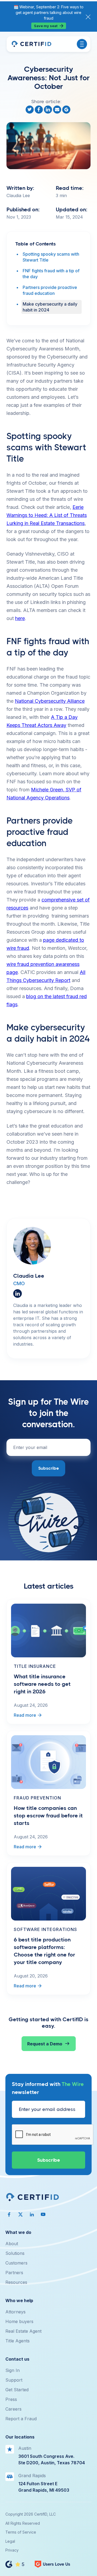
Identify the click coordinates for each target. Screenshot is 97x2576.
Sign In (13, 2370)
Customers (16, 2263)
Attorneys (15, 2312)
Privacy (12, 2550)
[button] (82, 44)
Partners (14, 2273)
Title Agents (18, 2341)
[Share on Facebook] (39, 110)
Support (14, 2380)
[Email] (58, 110)
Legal (10, 2541)
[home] (31, 44)
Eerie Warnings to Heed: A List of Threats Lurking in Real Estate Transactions (47, 515)
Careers (13, 2409)
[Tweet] (30, 110)
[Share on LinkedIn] (48, 110)
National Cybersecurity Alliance (50, 701)
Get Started (17, 2390)
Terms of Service (21, 2532)
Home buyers (19, 2321)
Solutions (15, 2253)
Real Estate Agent (23, 2331)
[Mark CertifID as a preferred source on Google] (67, 110)
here (20, 618)
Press (11, 2399)
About (12, 2244)
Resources (16, 2282)
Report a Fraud (21, 2419)
